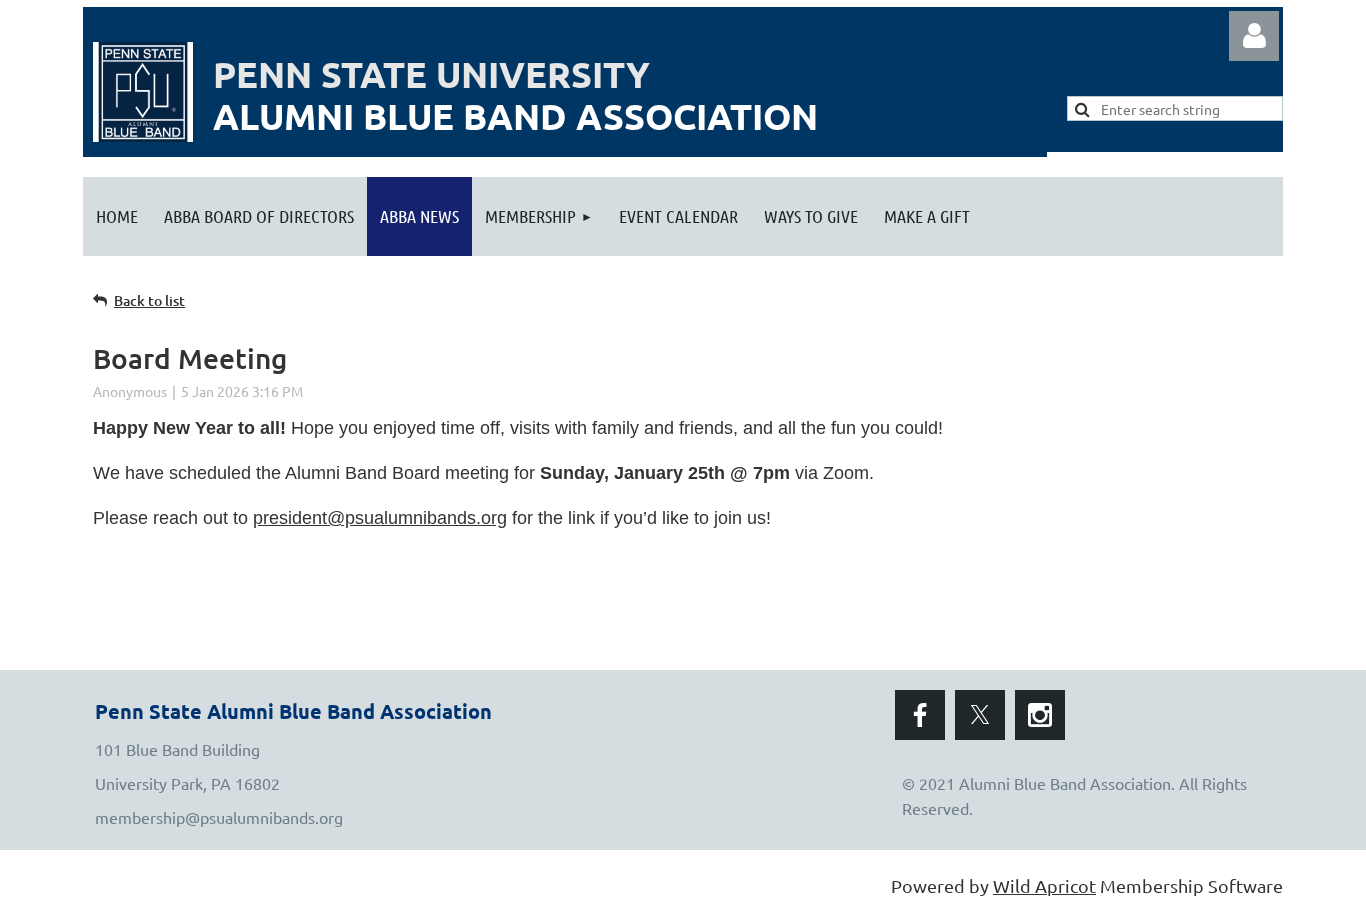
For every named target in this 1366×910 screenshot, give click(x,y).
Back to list (149, 300)
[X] (980, 715)
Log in (1254, 36)
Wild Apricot (1044, 885)
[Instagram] (1040, 715)
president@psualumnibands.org (380, 518)
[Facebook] (920, 715)
